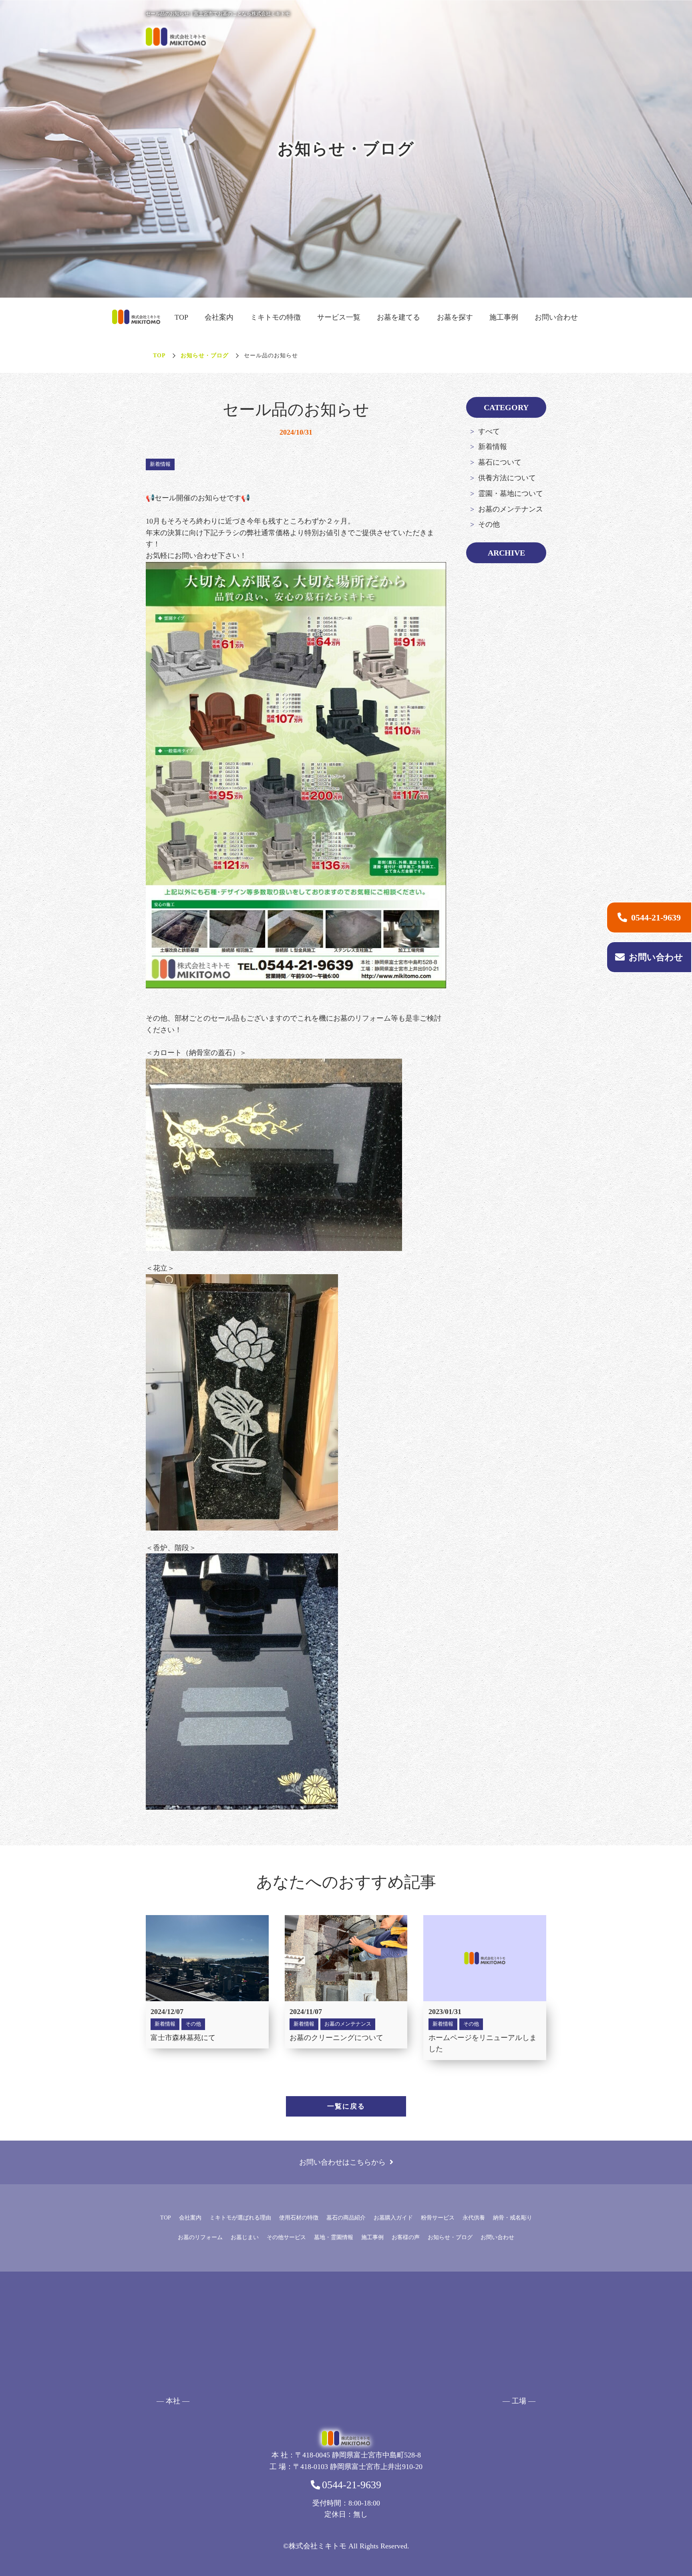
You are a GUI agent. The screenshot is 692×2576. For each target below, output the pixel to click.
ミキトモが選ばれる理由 (240, 2218)
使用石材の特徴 (299, 2218)
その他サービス (286, 2237)
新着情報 (493, 447)
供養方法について (507, 478)
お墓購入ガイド (393, 2218)
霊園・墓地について (511, 493)
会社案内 (219, 317)
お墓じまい (245, 2237)
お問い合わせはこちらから (342, 2162)
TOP (181, 317)
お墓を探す (455, 317)
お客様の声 (406, 2237)
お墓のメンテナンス (511, 509)
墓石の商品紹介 (346, 2218)
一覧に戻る (346, 2106)
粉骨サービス (438, 2218)
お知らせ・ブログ (205, 355)
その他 (489, 524)
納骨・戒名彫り (513, 2218)
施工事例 (504, 317)
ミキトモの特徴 (276, 317)
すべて (489, 431)
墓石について (500, 462)
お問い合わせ (556, 317)
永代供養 (474, 2218)
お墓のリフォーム (200, 2237)
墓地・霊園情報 (334, 2237)
